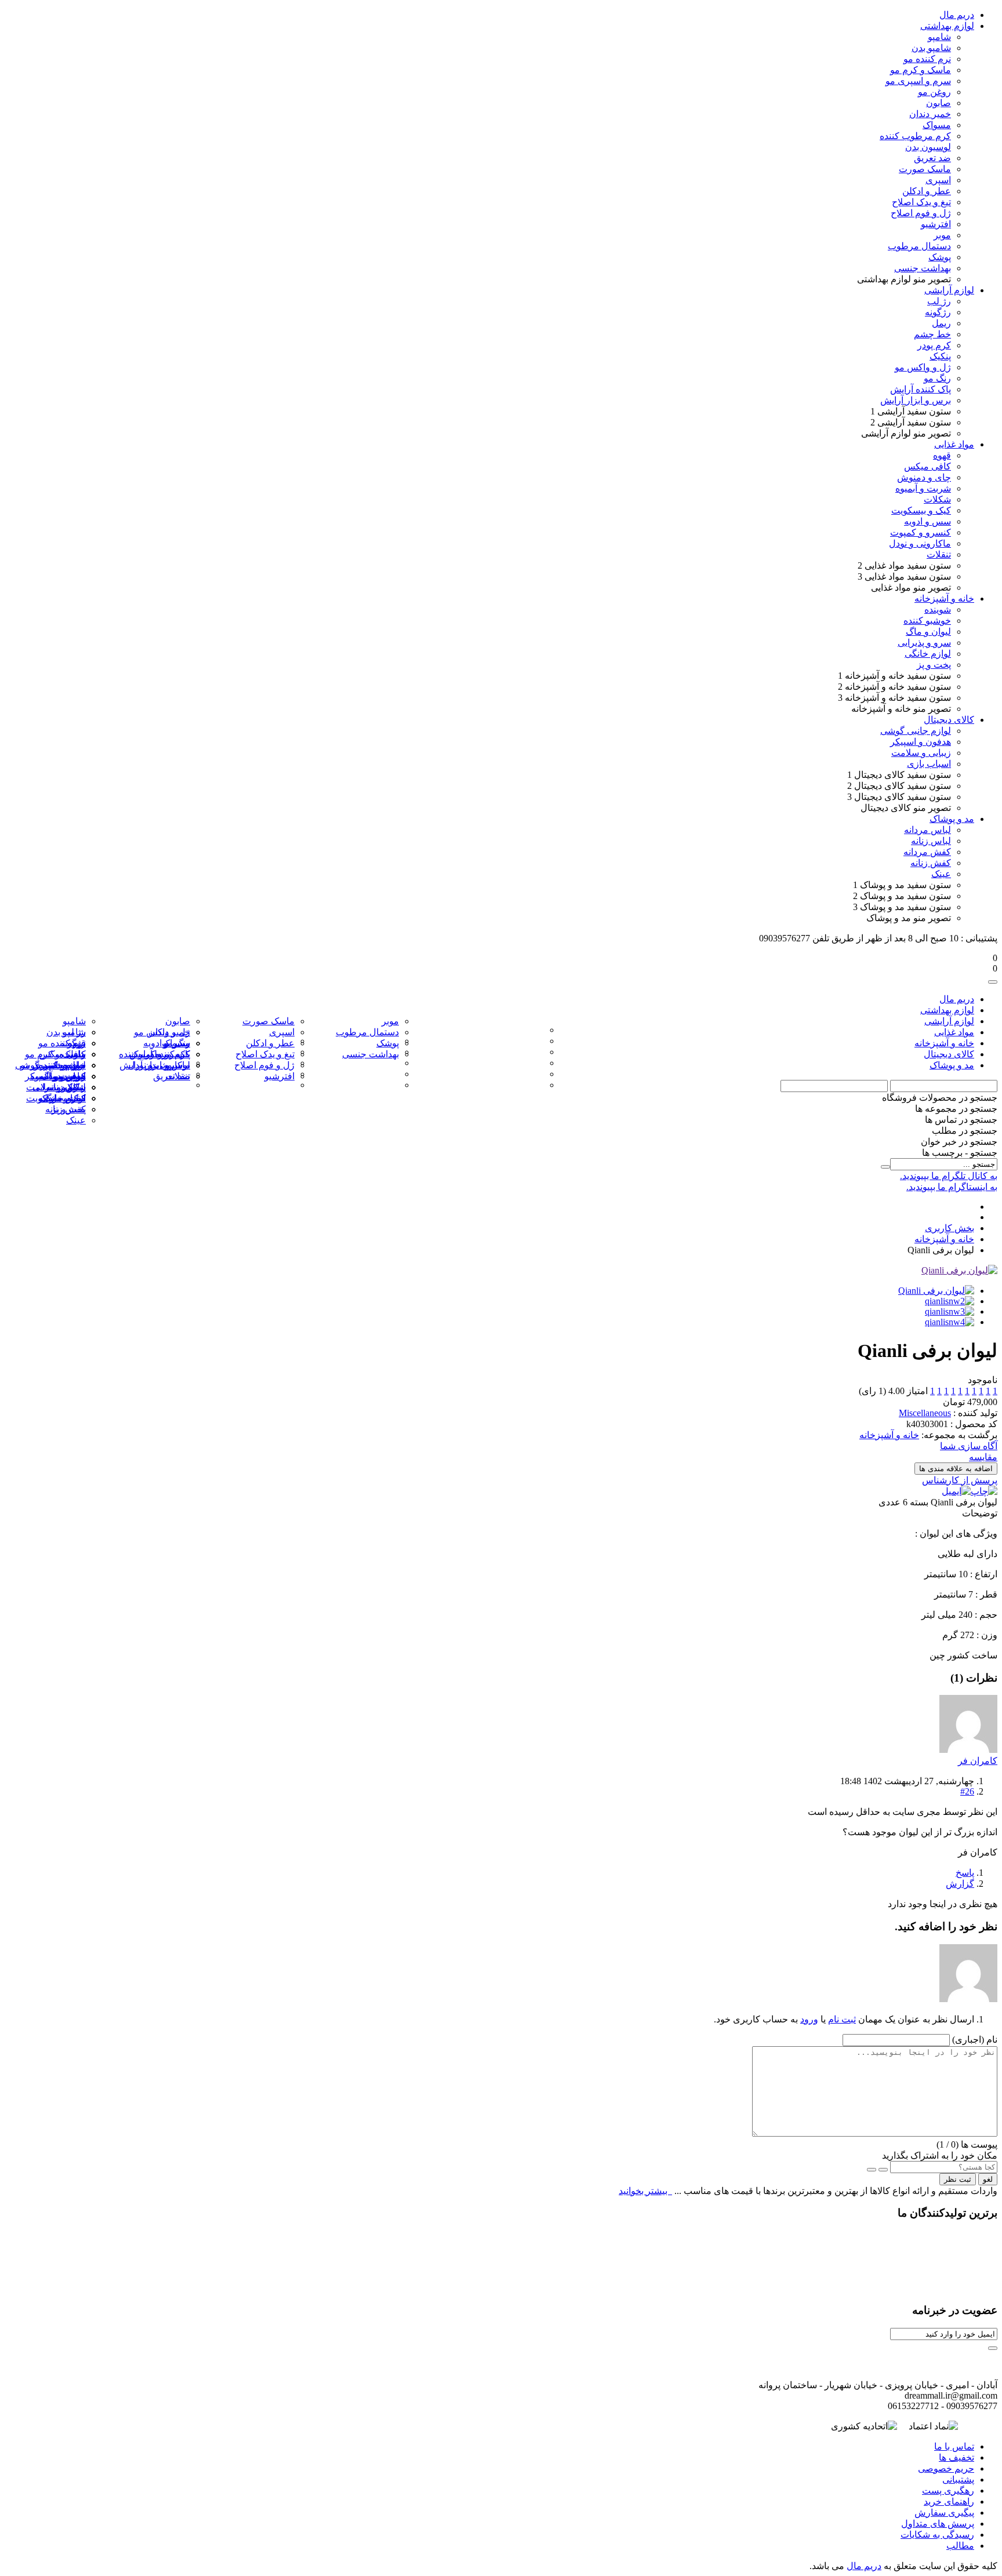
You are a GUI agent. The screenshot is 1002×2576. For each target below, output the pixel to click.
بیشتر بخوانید (644, 2191)
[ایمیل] (956, 1491)
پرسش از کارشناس (960, 1480)
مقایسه (983, 1457)
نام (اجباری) (975, 2040)
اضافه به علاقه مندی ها (956, 1469)
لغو (988, 2179)
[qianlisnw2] (950, 1301)
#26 (967, 1791)
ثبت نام (842, 2019)
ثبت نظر (958, 2179)
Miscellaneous (925, 1413)
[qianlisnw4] (950, 1322)
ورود (809, 2019)
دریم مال (864, 2566)
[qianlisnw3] (950, 1311)
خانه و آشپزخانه (889, 1435)
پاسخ (965, 1873)
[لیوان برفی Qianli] (959, 1270)
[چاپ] (984, 1491)
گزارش (960, 1884)
